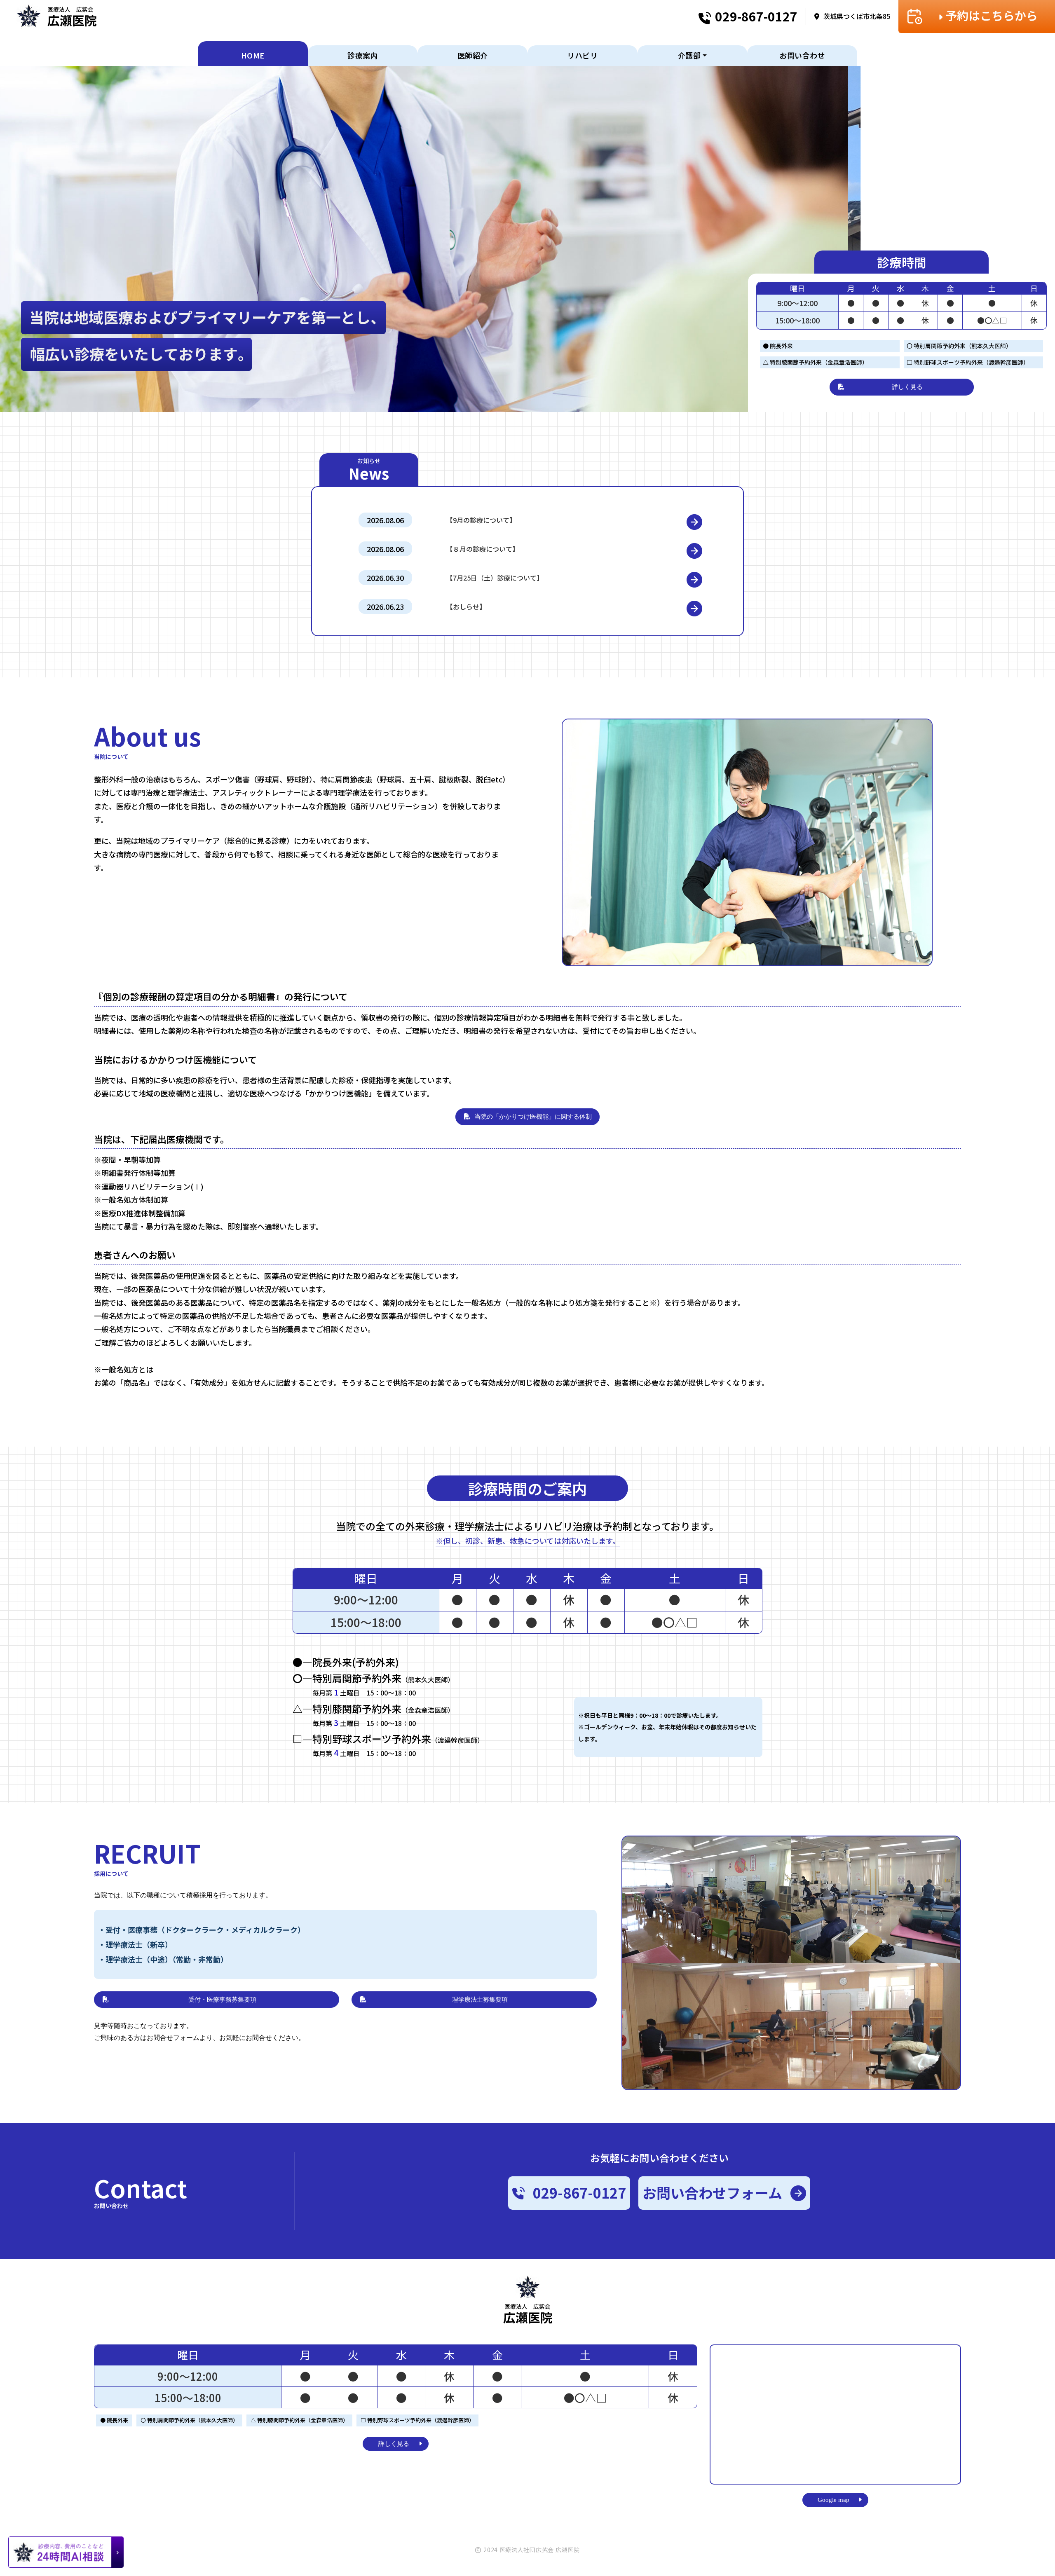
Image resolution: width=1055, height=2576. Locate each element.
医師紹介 (473, 55)
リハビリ (582, 55)
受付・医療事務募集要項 (222, 2000)
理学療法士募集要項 (480, 2000)
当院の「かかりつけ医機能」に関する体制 (533, 1117)
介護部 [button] (689, 55)
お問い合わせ (802, 55)
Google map (833, 2500)
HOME (253, 55)
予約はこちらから (992, 15)
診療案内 (363, 55)
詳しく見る (907, 387)
